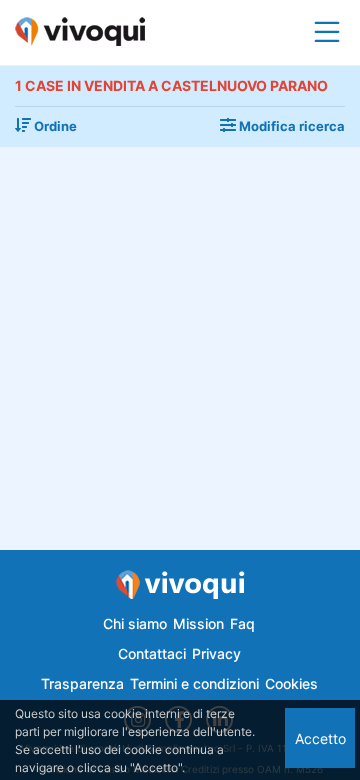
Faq (242, 623)
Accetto (320, 738)
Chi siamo (135, 623)
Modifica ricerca (290, 126)
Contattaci (152, 653)
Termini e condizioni (194, 683)
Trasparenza (82, 683)
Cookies (291, 683)
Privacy (216, 653)
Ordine (54, 126)
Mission (198, 623)
